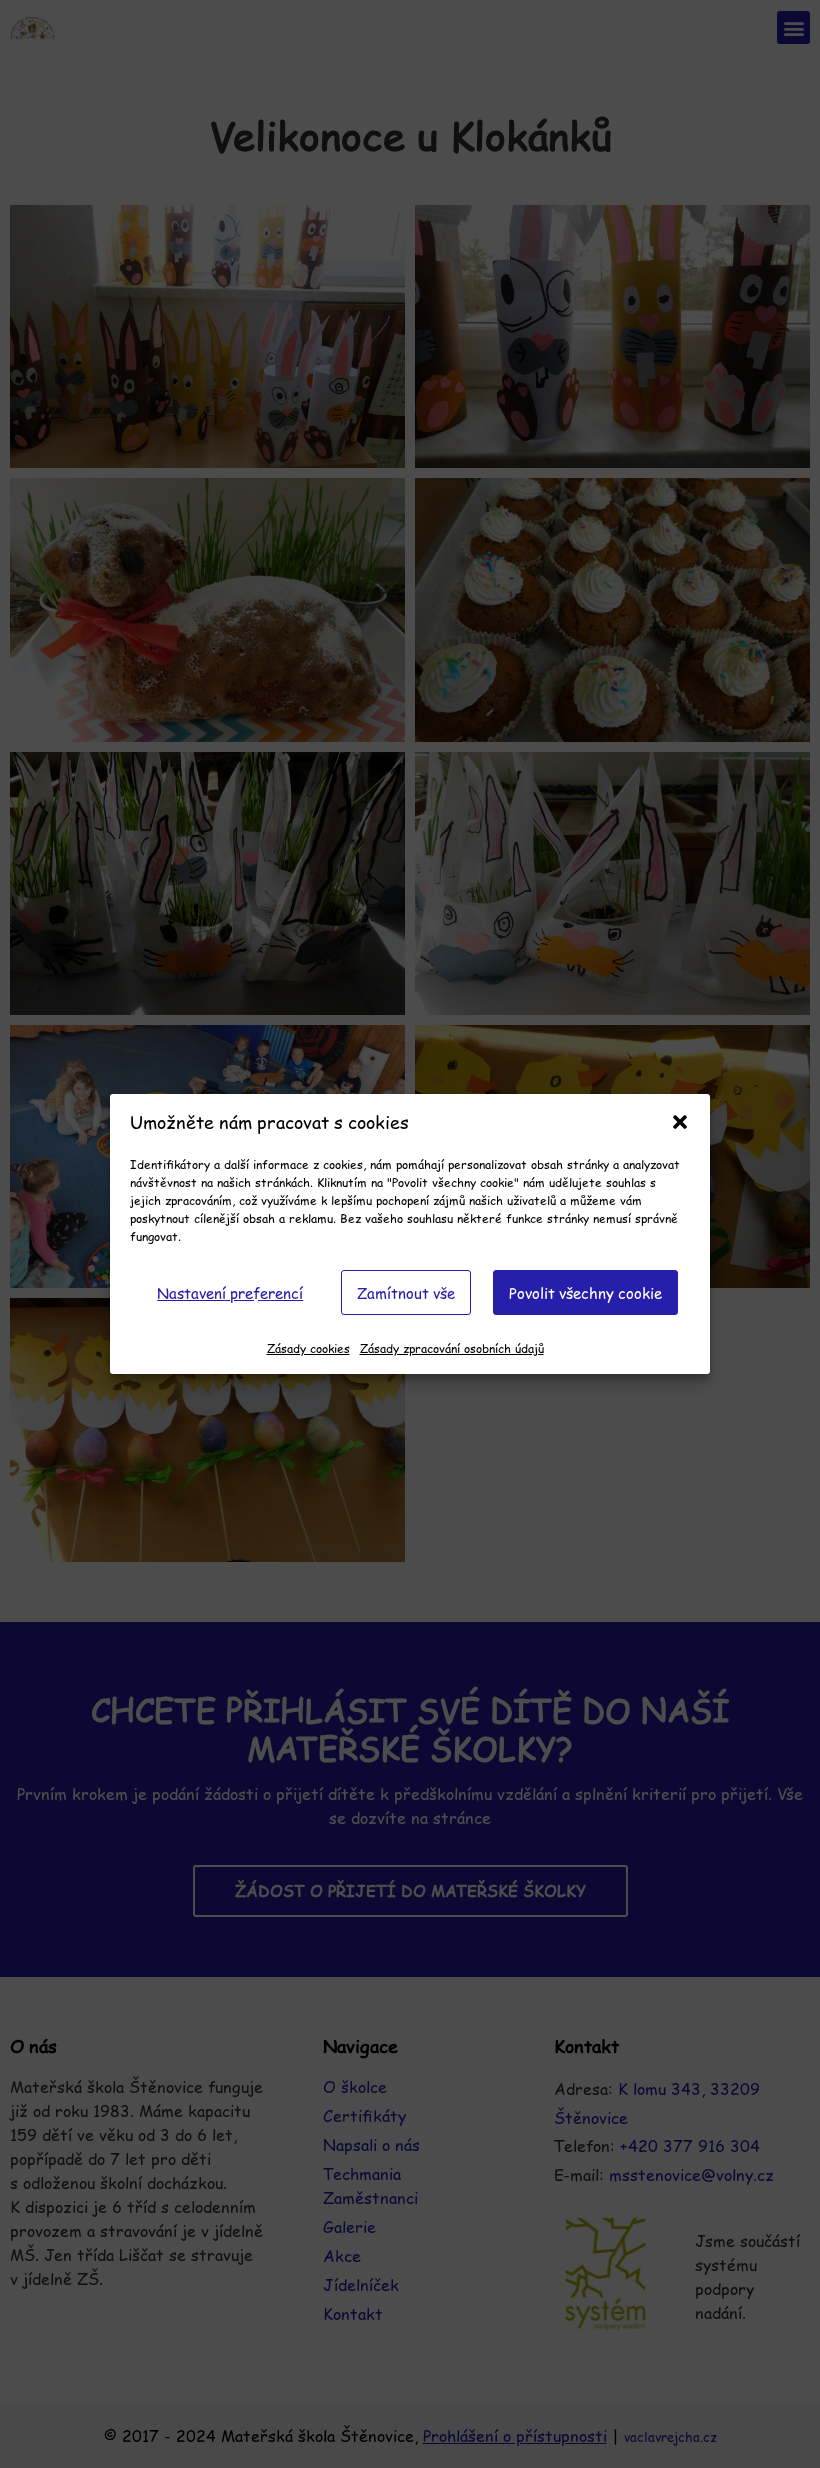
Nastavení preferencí (230, 1292)
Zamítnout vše (406, 1292)
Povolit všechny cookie (585, 1292)
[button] (680, 1122)
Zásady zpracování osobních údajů (452, 1348)
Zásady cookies (308, 1348)
